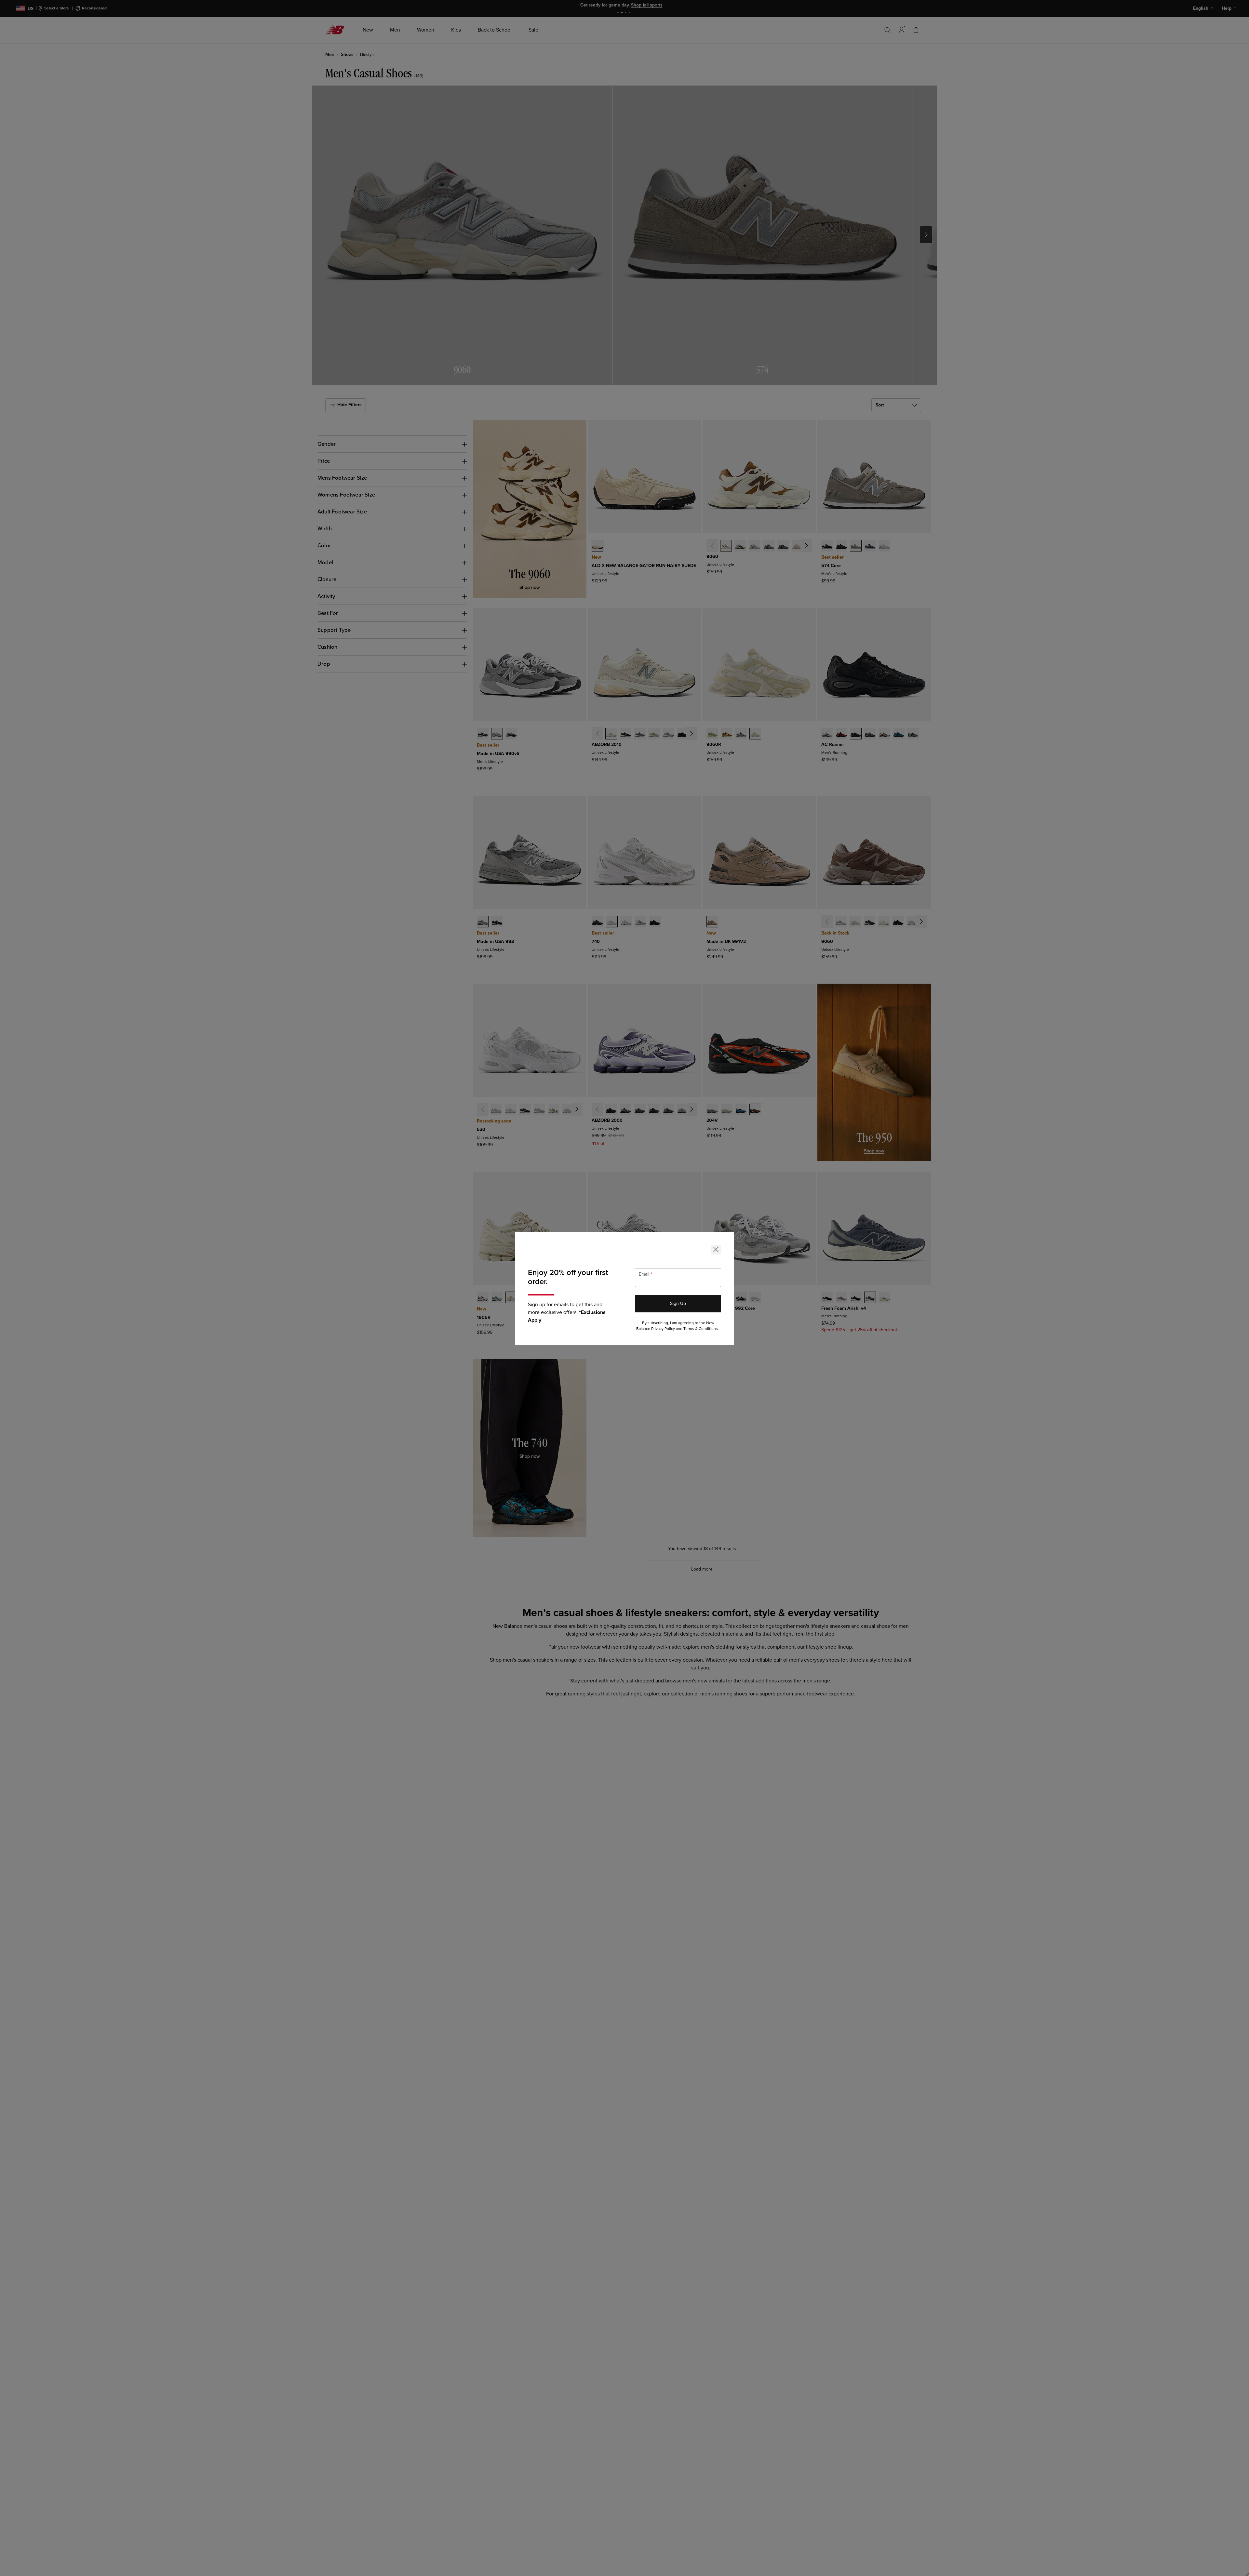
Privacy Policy (663, 1329)
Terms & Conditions (701, 1329)
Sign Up (678, 1303)
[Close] (716, 1250)
